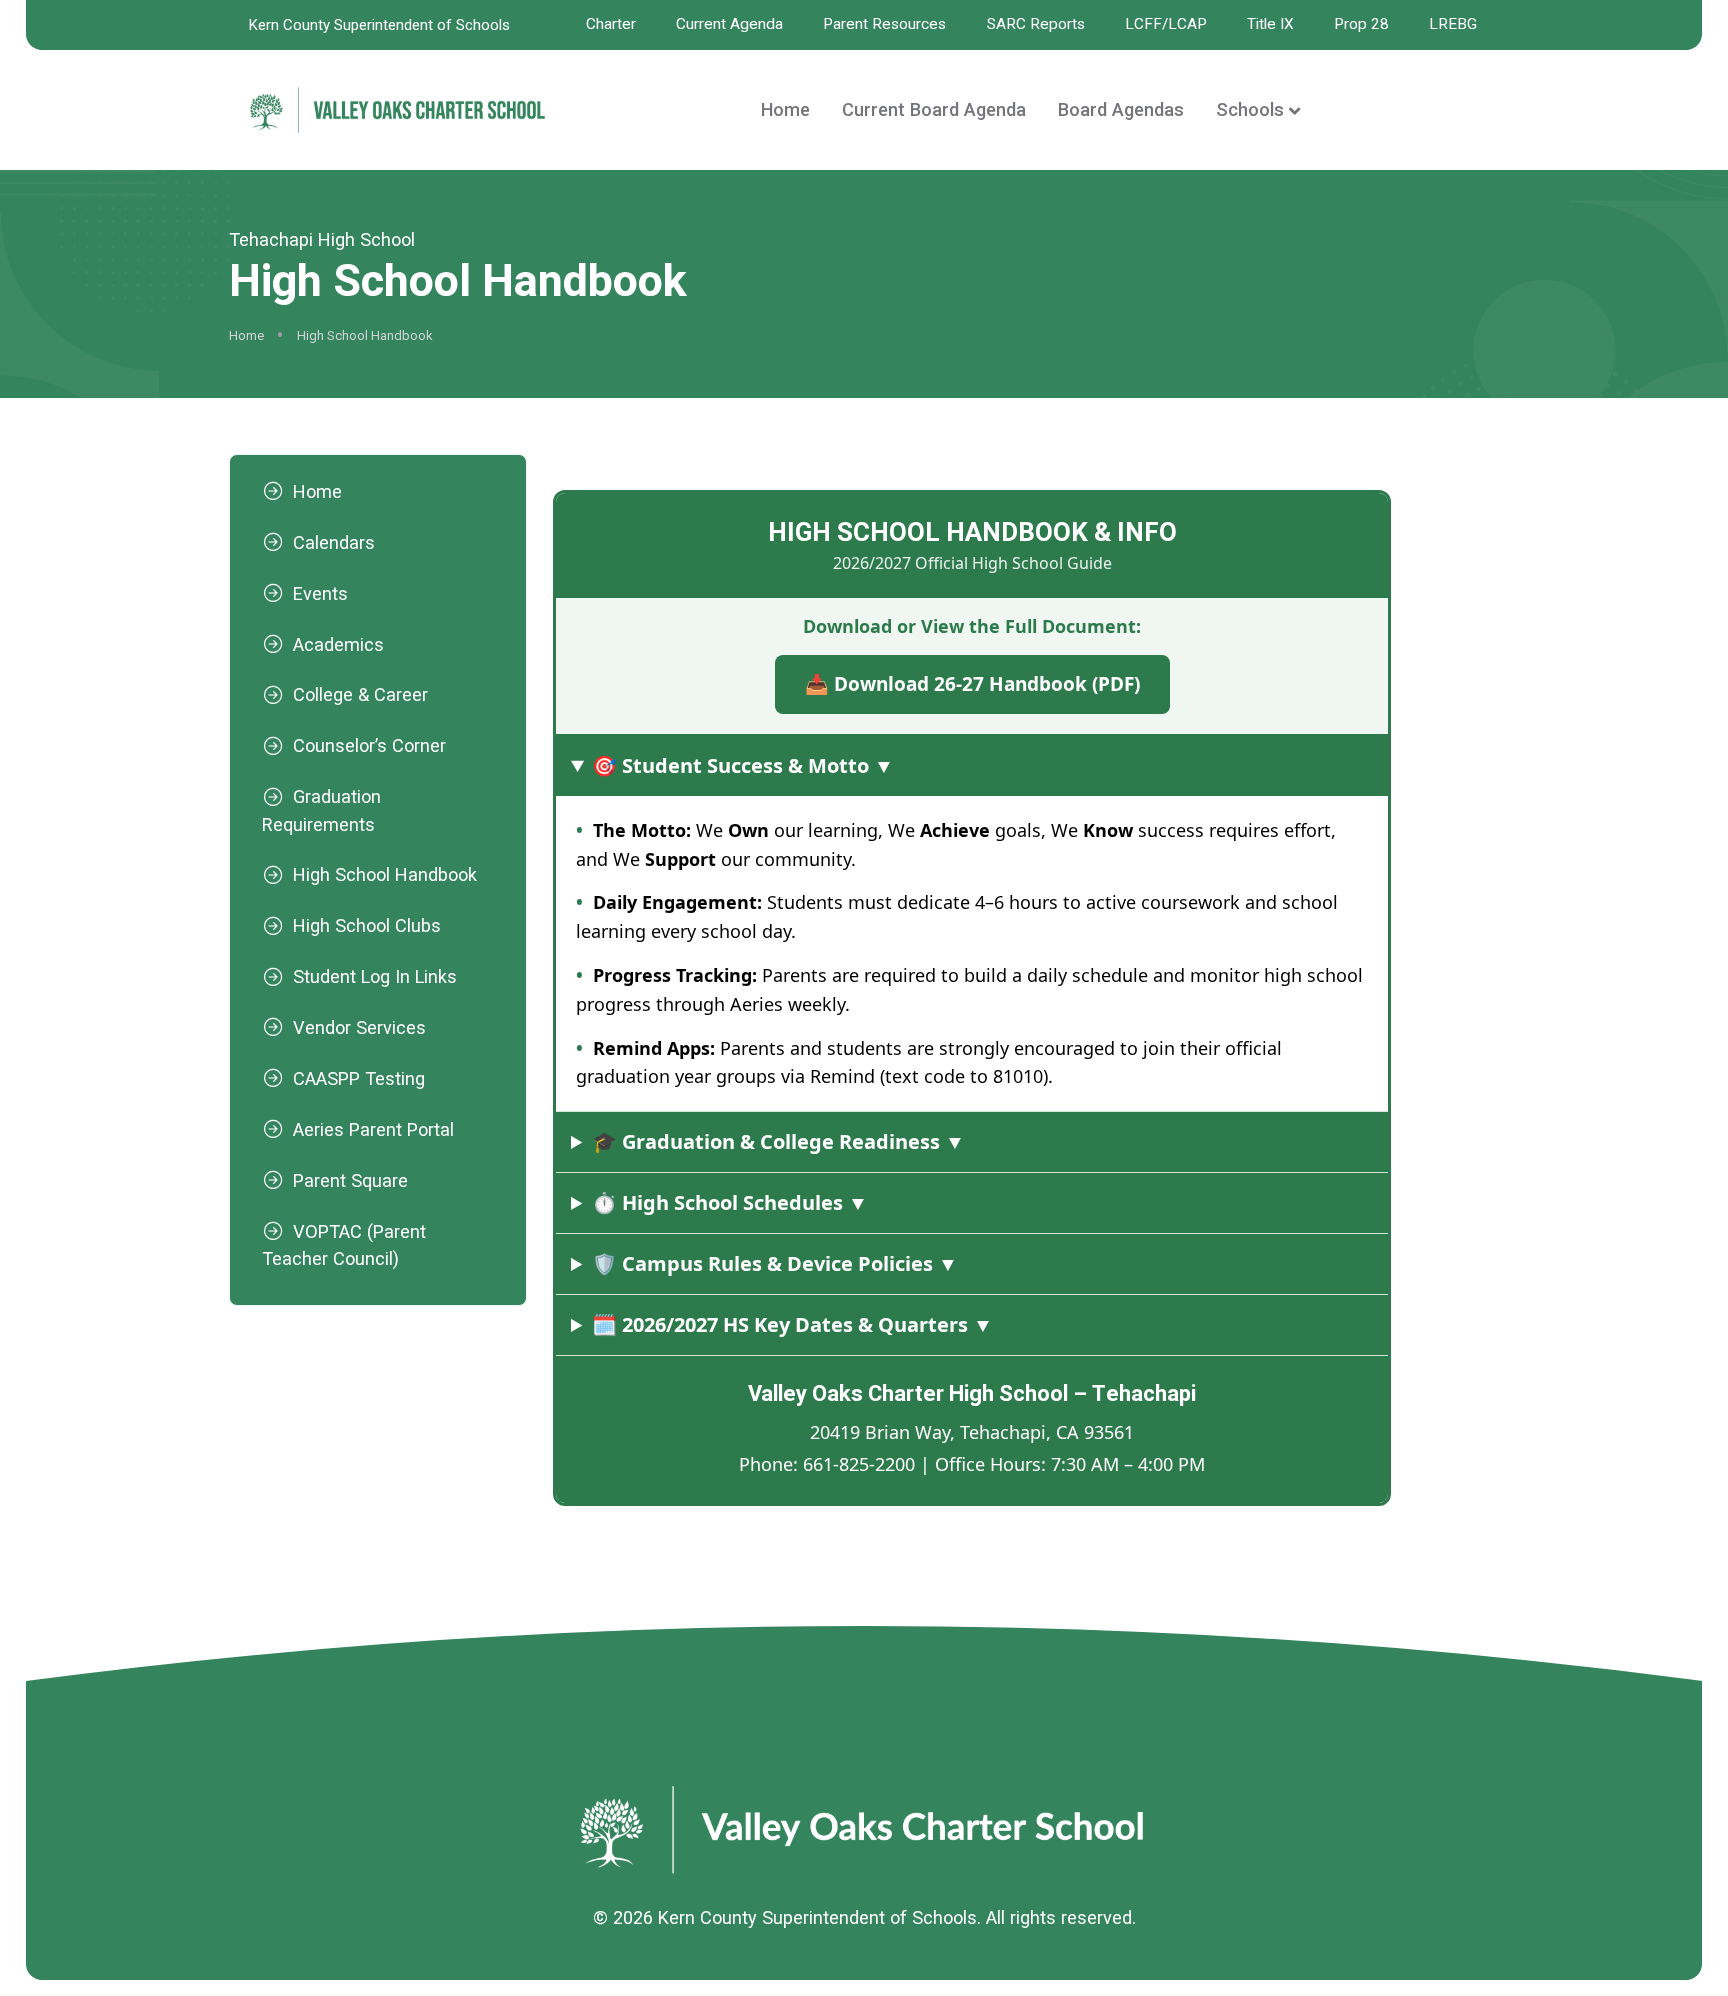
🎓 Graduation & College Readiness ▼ (778, 1141)
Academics (338, 644)
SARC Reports (1036, 24)
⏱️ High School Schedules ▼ (730, 1202)
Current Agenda (729, 24)
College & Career (360, 694)
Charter (611, 24)
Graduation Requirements (321, 810)
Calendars (334, 542)
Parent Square (350, 1180)
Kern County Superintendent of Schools (379, 25)
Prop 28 (1361, 24)
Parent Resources (884, 24)
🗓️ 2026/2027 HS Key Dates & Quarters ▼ (792, 1324)
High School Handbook (385, 874)
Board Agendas (1121, 109)
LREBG (1453, 24)
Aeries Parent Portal (373, 1129)
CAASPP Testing (359, 1078)
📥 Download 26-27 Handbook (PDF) (971, 685)
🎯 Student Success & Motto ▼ (743, 765)
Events (320, 593)
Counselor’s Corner (369, 745)
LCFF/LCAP (1166, 24)
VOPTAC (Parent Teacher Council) (344, 1245)
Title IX (1270, 24)
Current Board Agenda (934, 109)
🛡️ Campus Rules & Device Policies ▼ (775, 1263)
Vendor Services (359, 1027)
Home (785, 109)
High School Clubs (367, 925)
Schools (1250, 109)
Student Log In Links (375, 976)
